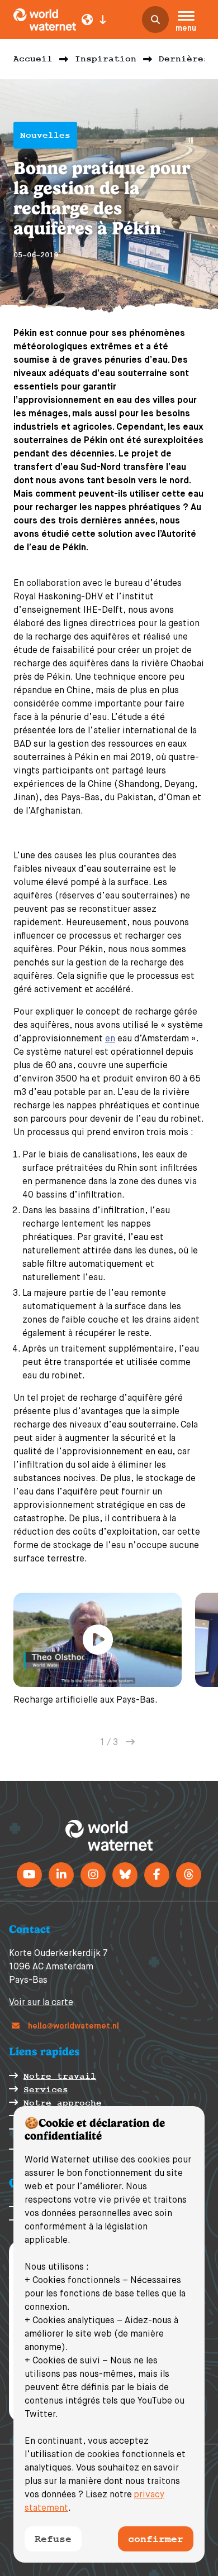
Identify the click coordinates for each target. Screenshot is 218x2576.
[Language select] (94, 20)
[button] (186, 23)
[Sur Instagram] (93, 1875)
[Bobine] (189, 1875)
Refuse (53, 2539)
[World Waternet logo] (45, 20)
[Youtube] (29, 1875)
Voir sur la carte (41, 2003)
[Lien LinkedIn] (61, 1875)
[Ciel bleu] (125, 1875)
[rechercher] (155, 20)
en (110, 1039)
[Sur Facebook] (157, 1875)
